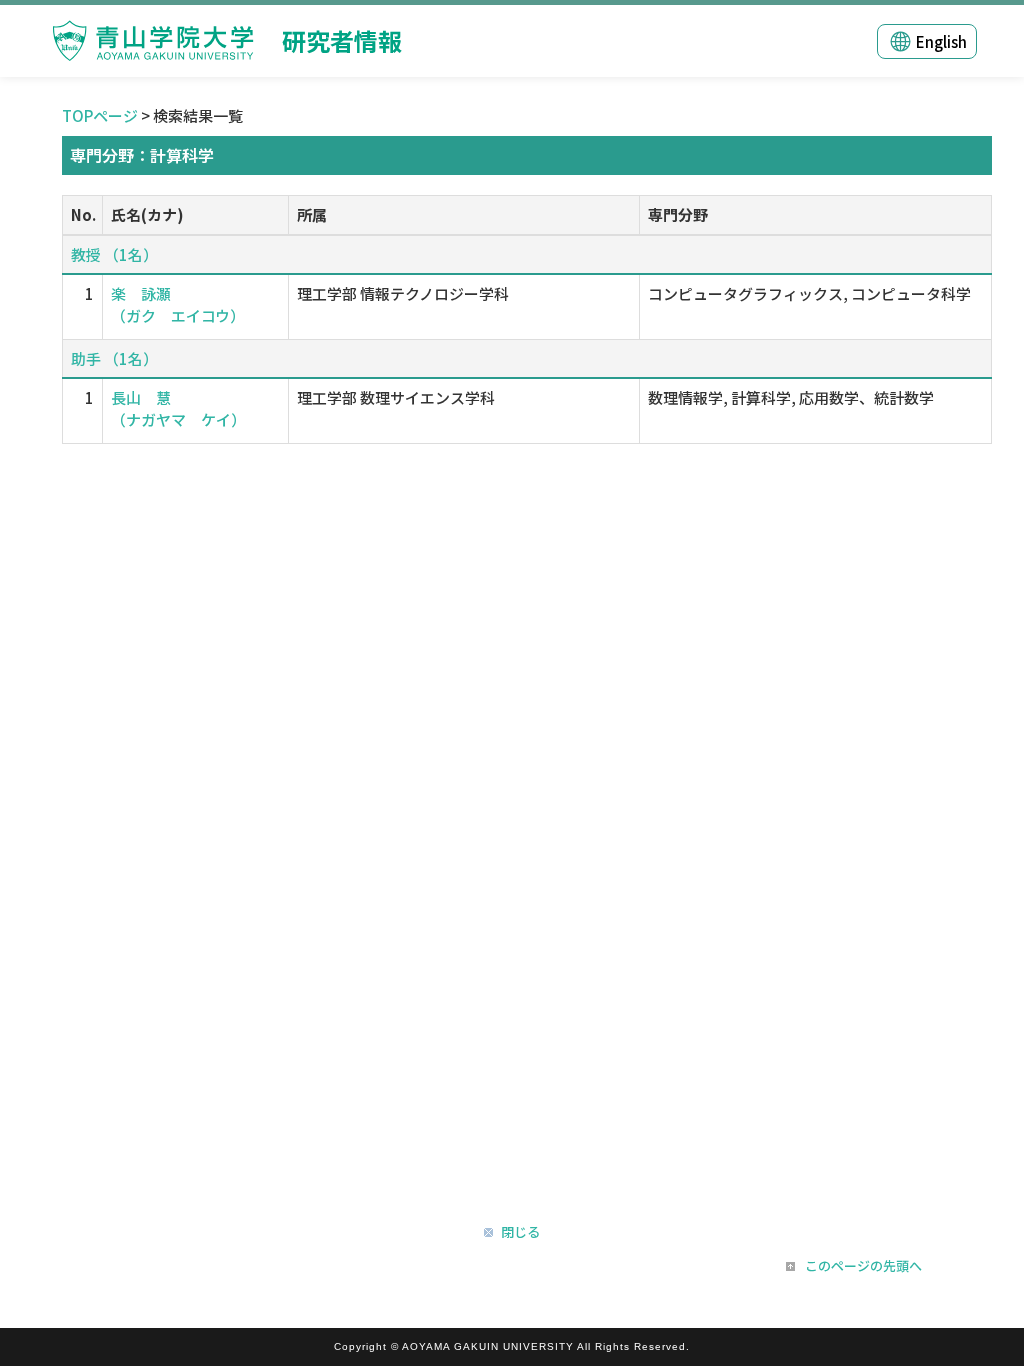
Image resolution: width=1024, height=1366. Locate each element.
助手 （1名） (114, 358)
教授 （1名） (114, 254)
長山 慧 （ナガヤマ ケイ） (178, 408)
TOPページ (100, 115)
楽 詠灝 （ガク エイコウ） (178, 304)
